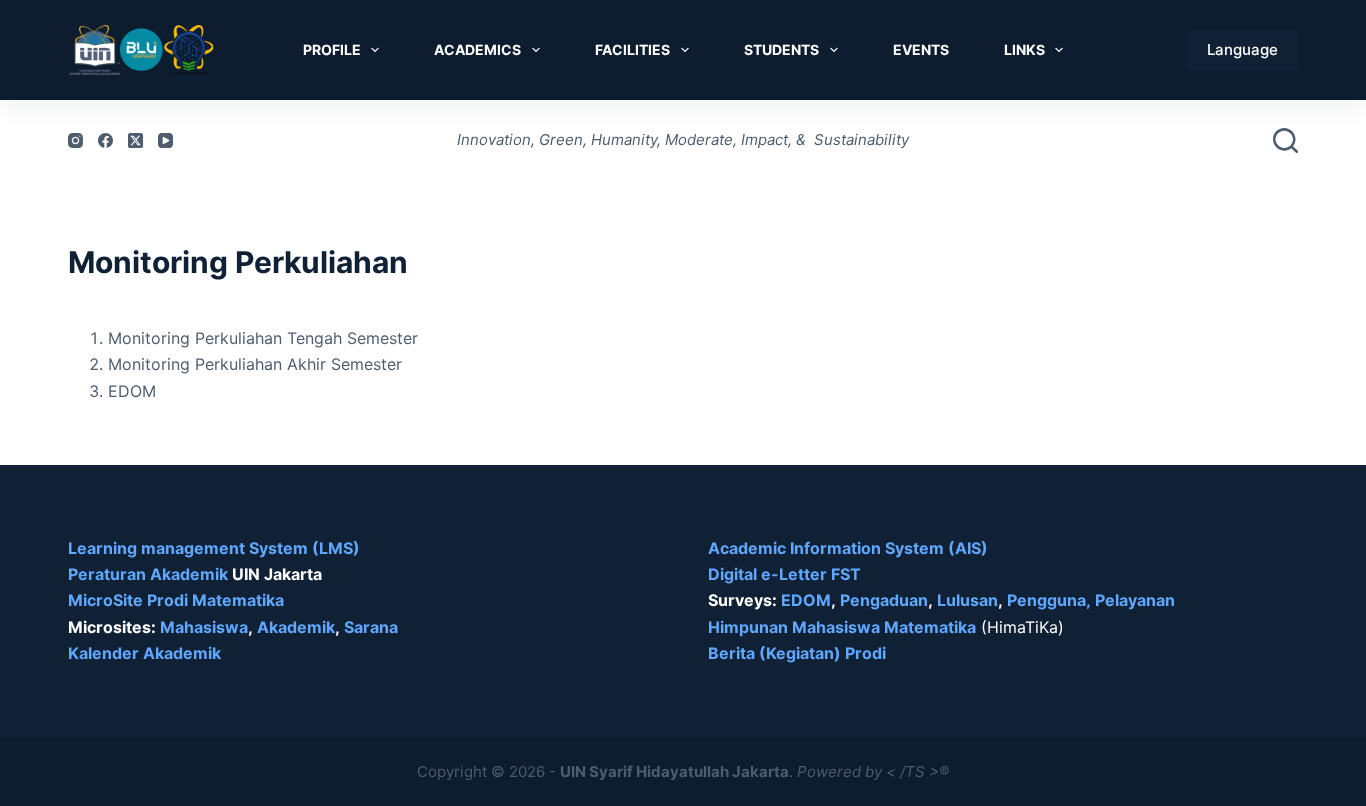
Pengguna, (1049, 600)
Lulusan (967, 600)
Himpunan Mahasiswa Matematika (842, 627)
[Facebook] (105, 140)
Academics (477, 49)
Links (1024, 49)
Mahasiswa (204, 627)
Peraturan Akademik (150, 574)
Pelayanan (1135, 600)
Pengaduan (884, 600)
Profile (332, 49)
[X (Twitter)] (135, 140)
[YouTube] (165, 140)
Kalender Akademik (144, 653)
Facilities (632, 49)
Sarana (371, 627)
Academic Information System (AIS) (848, 548)
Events (921, 49)
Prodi (865, 653)
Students (781, 49)
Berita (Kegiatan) (776, 653)
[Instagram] (75, 140)
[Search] (1285, 140)
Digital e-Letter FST (784, 574)
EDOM (806, 600)
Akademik (296, 627)
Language (1242, 49)
